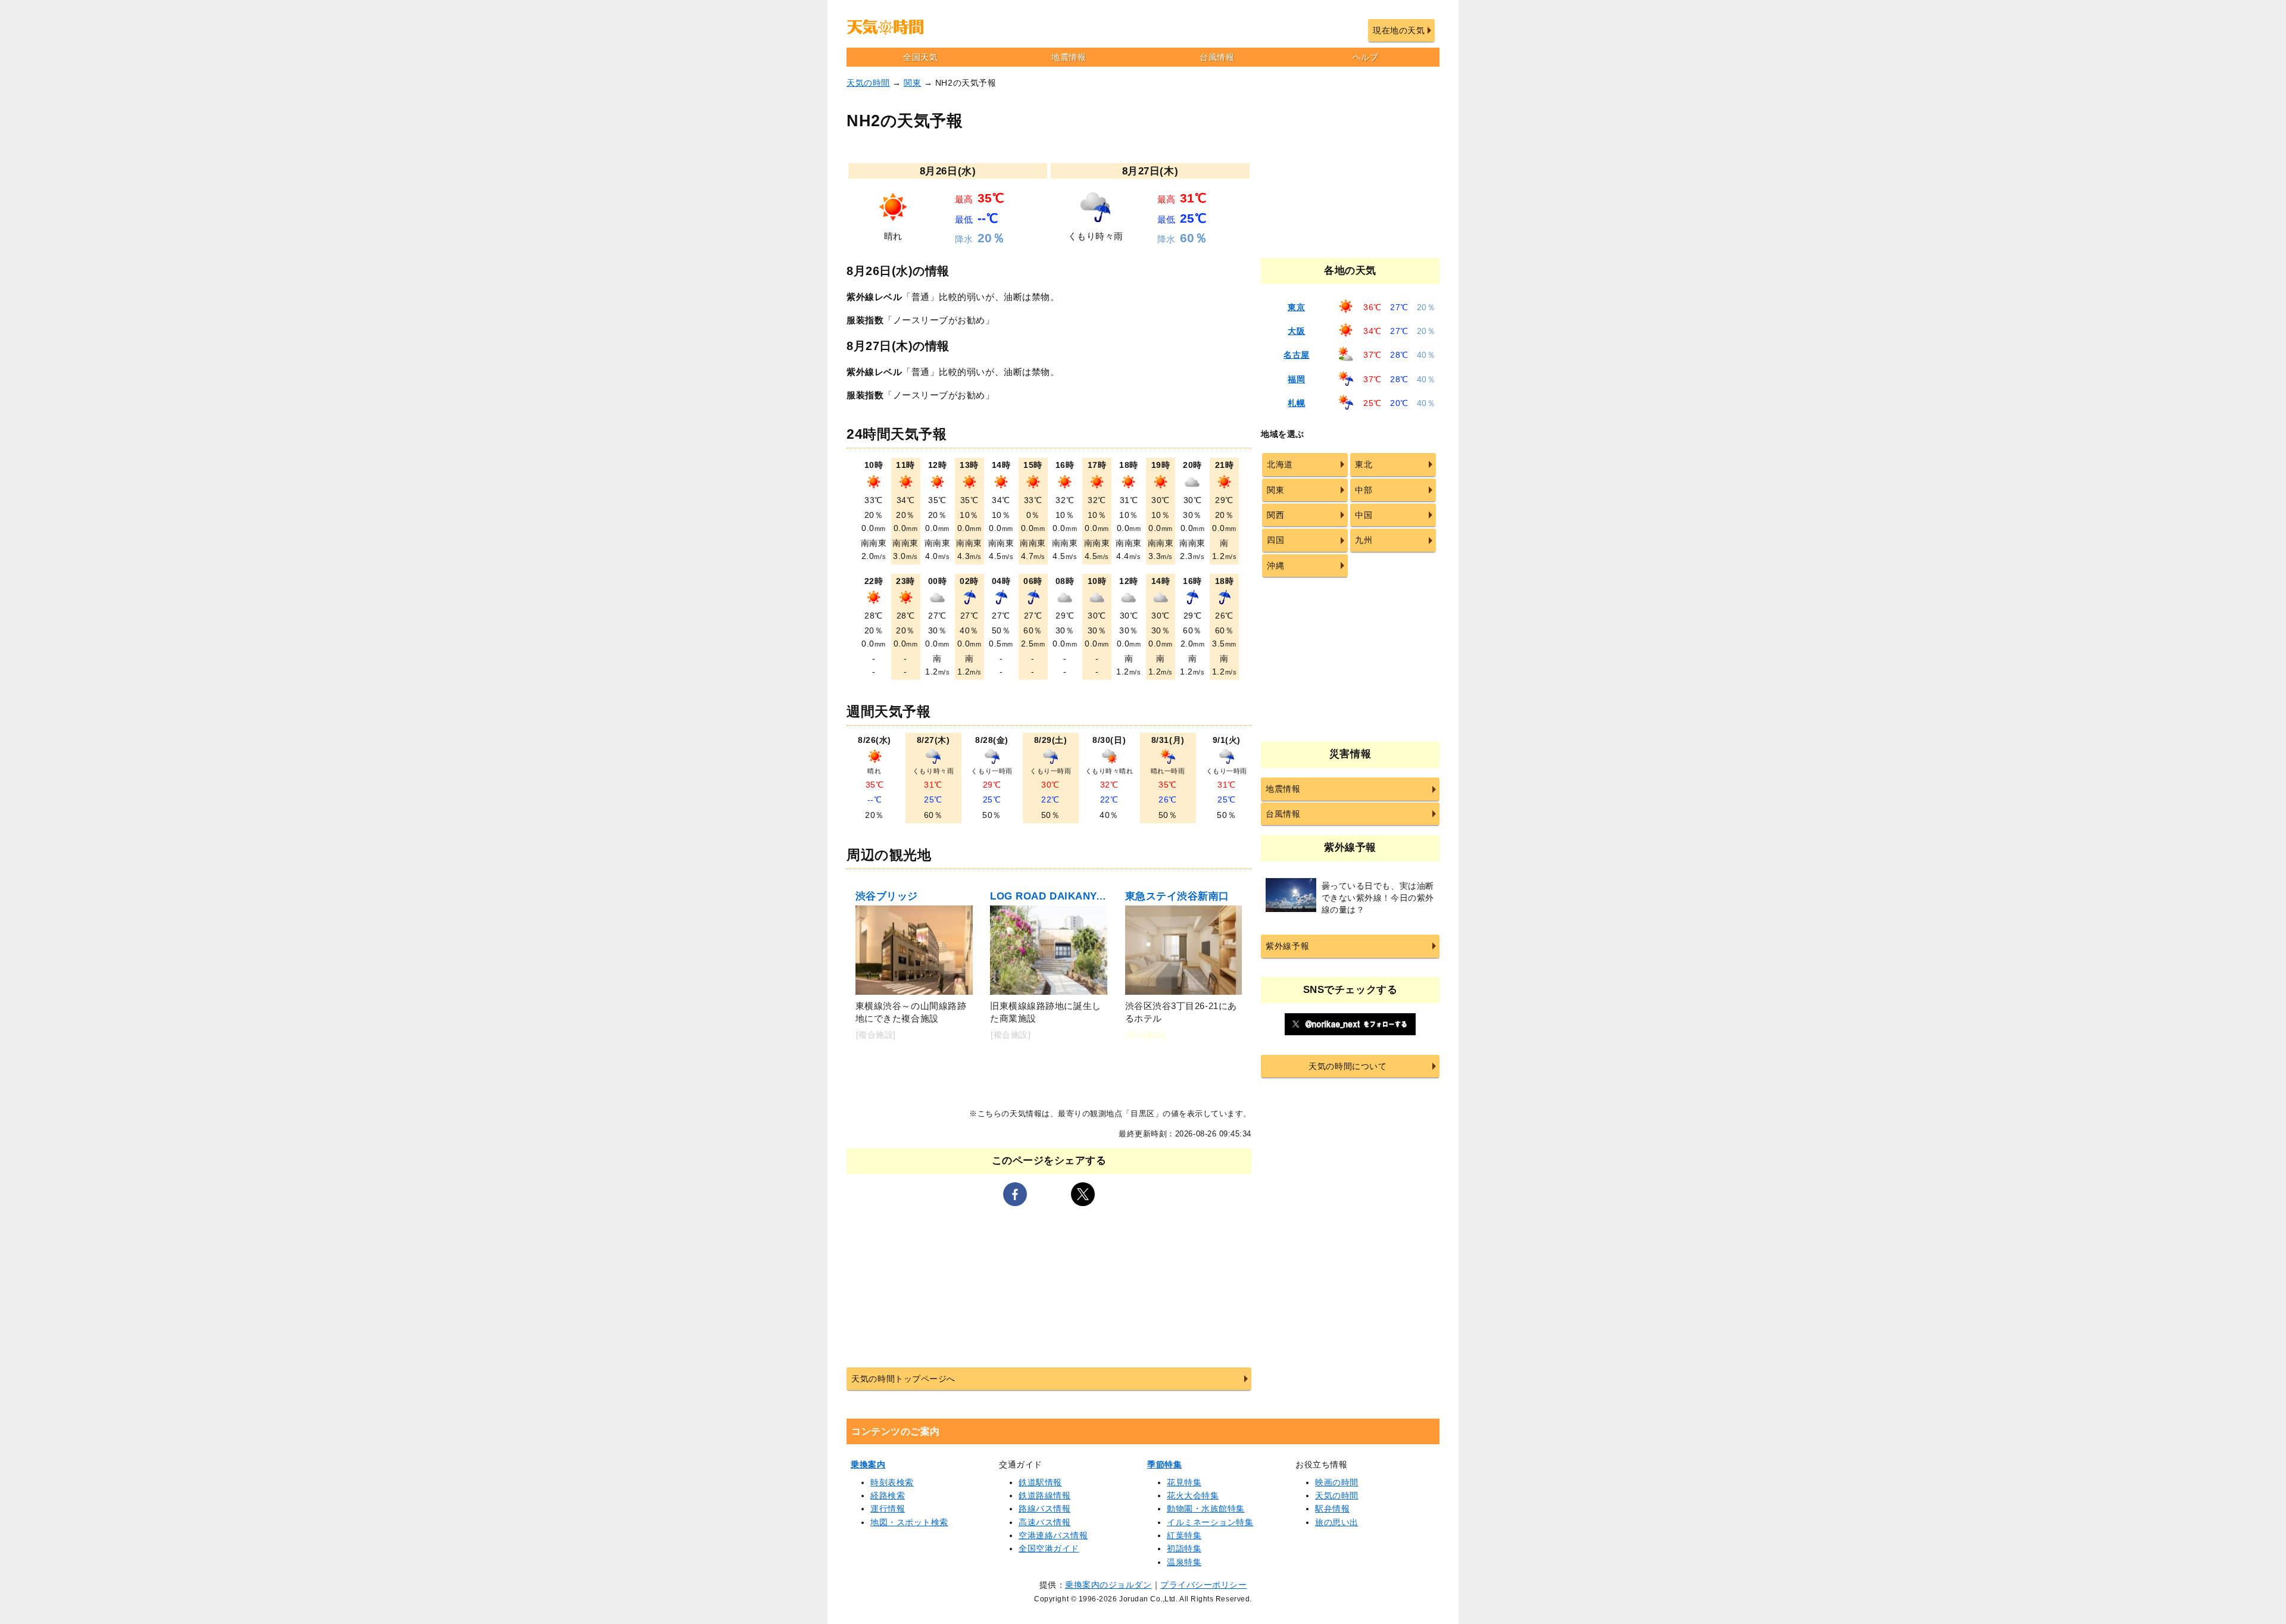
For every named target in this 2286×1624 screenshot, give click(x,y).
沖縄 (1275, 566)
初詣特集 (1184, 1548)
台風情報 (1217, 57)
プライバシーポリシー (1203, 1585)
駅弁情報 (1332, 1509)
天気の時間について (1347, 1066)
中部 (1364, 490)
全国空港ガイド (1049, 1548)
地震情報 (1069, 57)
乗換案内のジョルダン (1108, 1585)
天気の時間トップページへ (903, 1379)
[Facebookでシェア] (1015, 1194)
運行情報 (888, 1509)
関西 (1275, 515)
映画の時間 (1337, 1482)
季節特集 (1164, 1464)
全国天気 (920, 57)
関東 (912, 83)
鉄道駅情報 (1040, 1482)
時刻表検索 (892, 1482)
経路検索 (888, 1495)
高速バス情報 (1044, 1522)
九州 (1364, 540)
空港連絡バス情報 (1053, 1535)
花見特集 (1184, 1482)
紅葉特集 (1184, 1535)
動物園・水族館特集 (1206, 1509)
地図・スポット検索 (909, 1522)
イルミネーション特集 (1210, 1522)
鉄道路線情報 (1044, 1495)
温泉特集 (1184, 1562)
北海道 (1280, 464)
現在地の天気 (1399, 30)
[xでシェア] (1083, 1194)
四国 (1275, 540)
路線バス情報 (1044, 1509)
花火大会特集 (1193, 1495)
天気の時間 (868, 83)
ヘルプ (1366, 57)
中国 (1364, 515)
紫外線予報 (1287, 946)
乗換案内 (868, 1464)
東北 (1364, 464)
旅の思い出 (1337, 1522)
